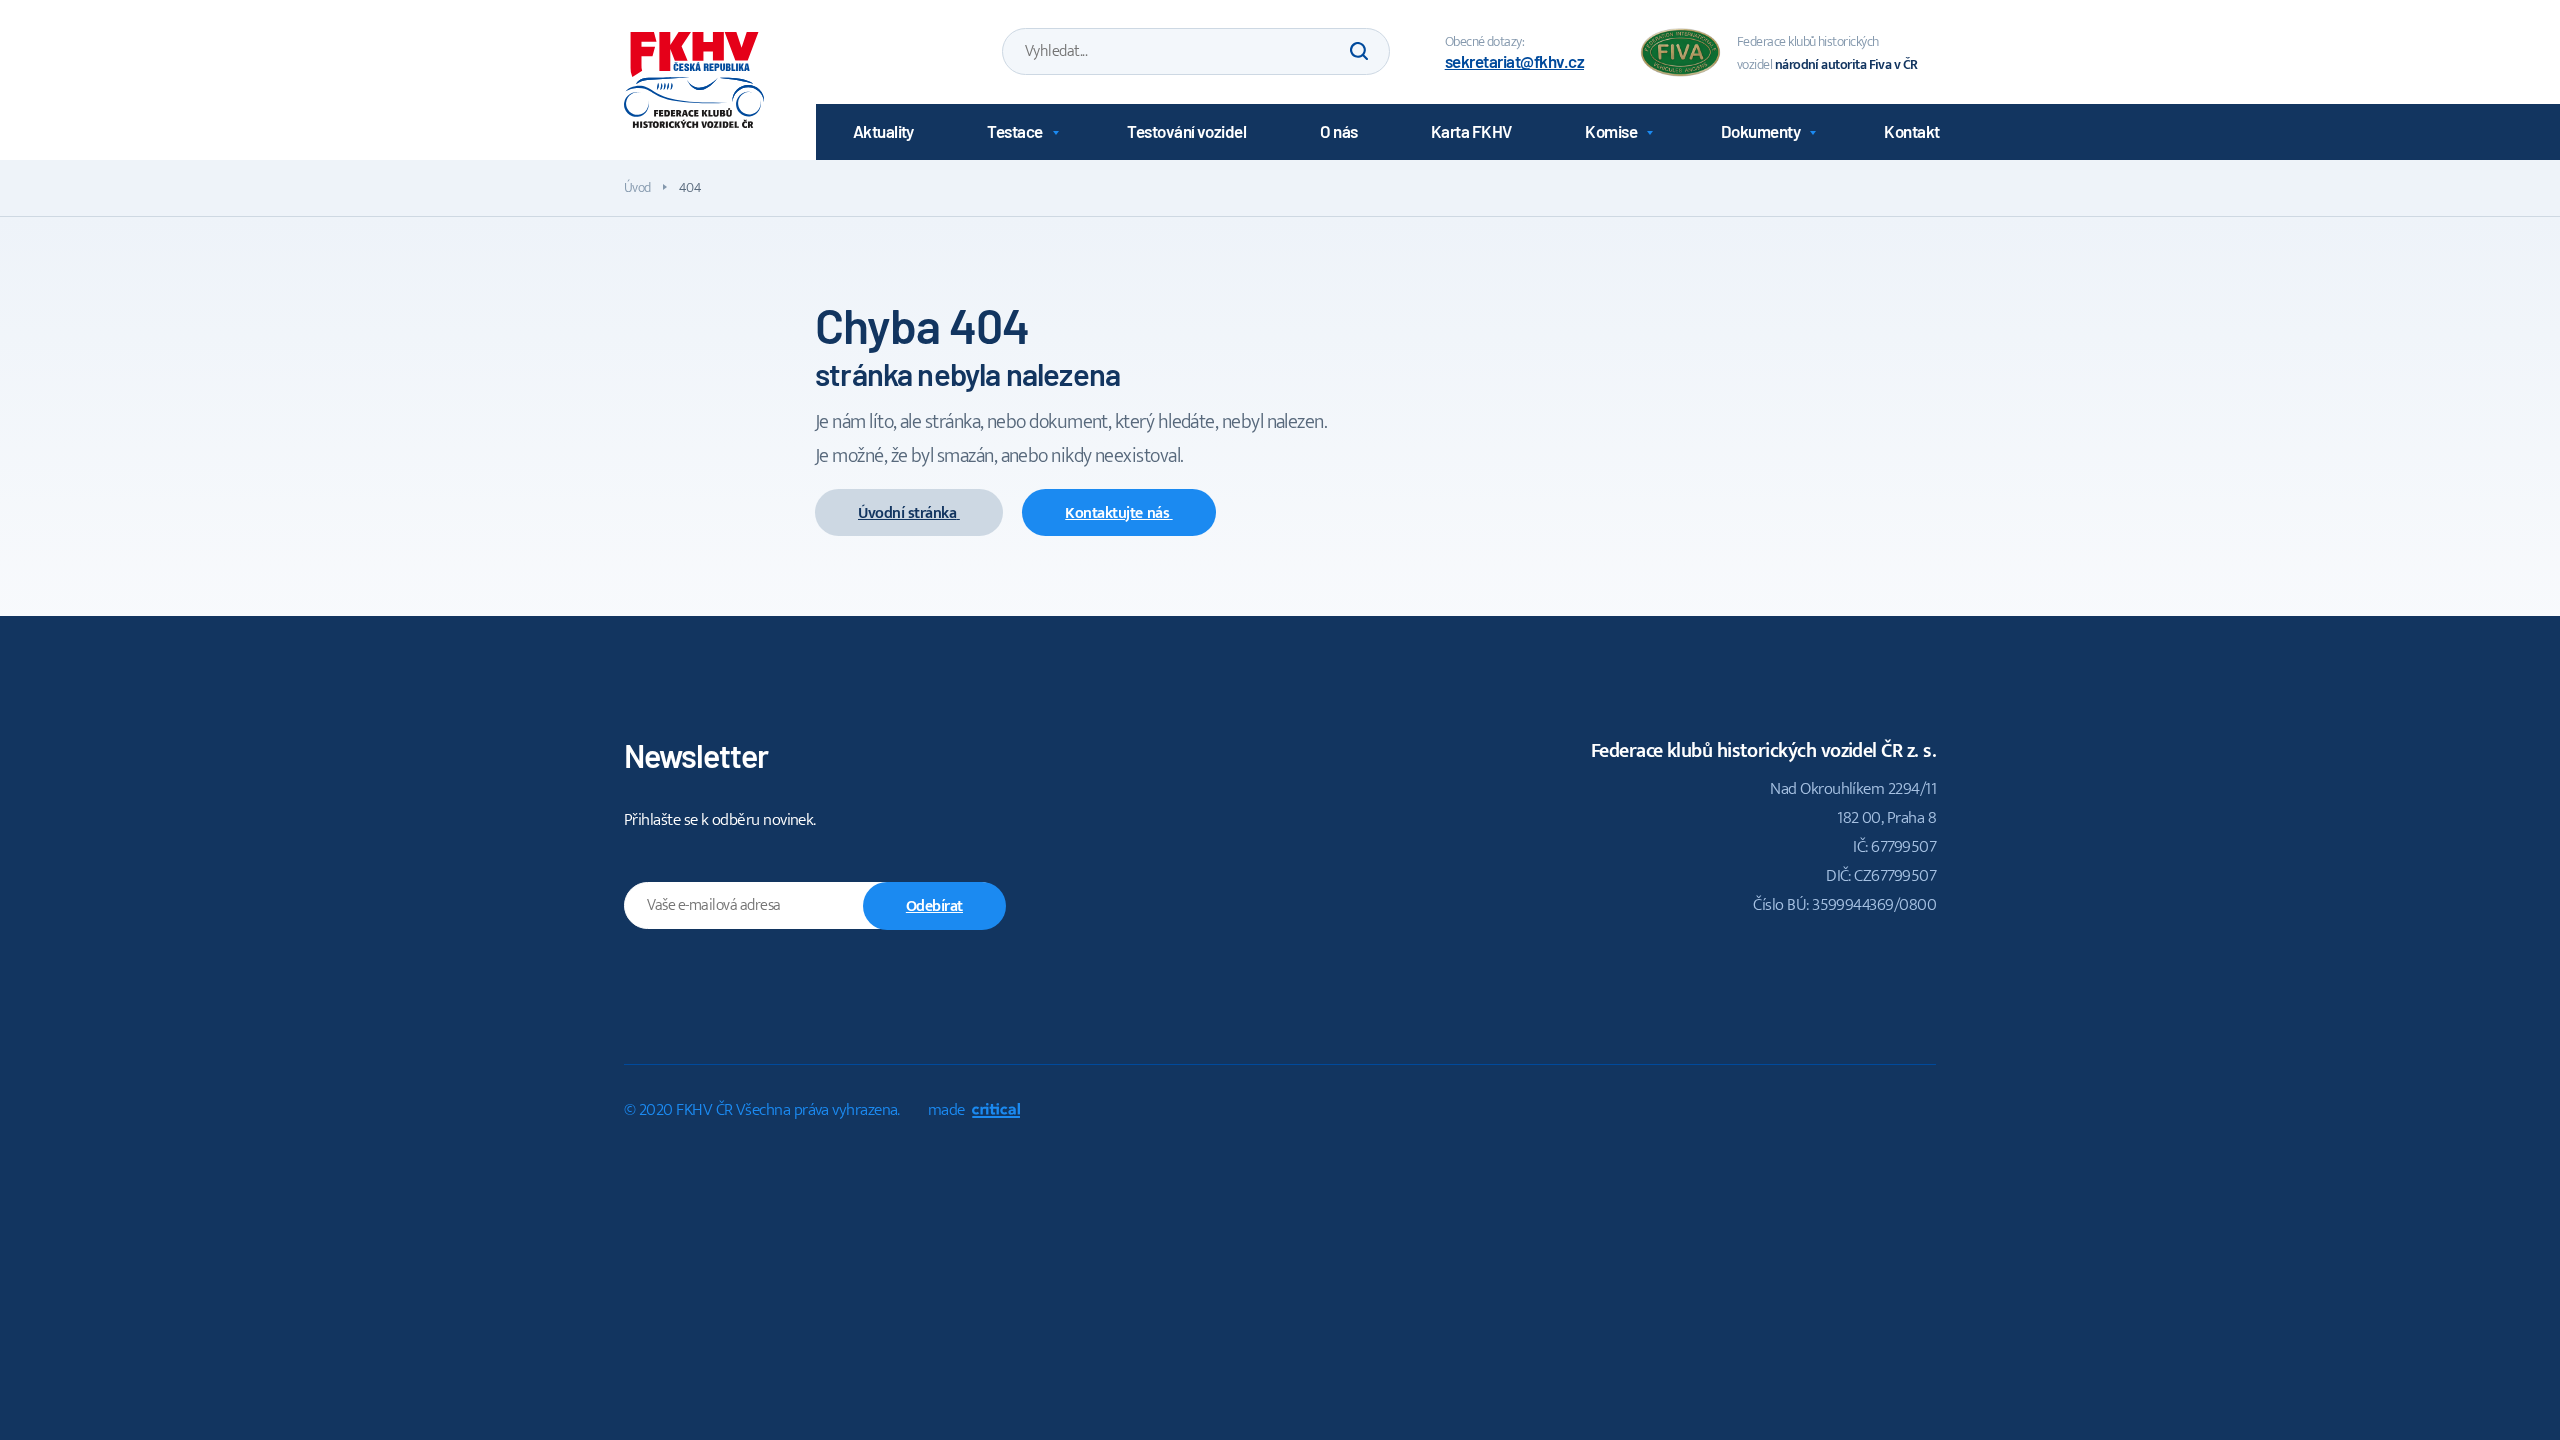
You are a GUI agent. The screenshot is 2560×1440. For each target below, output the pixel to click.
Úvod (637, 187)
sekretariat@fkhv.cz (1514, 61)
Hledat (1357, 51)
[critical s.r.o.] (996, 1113)
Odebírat (934, 906)
